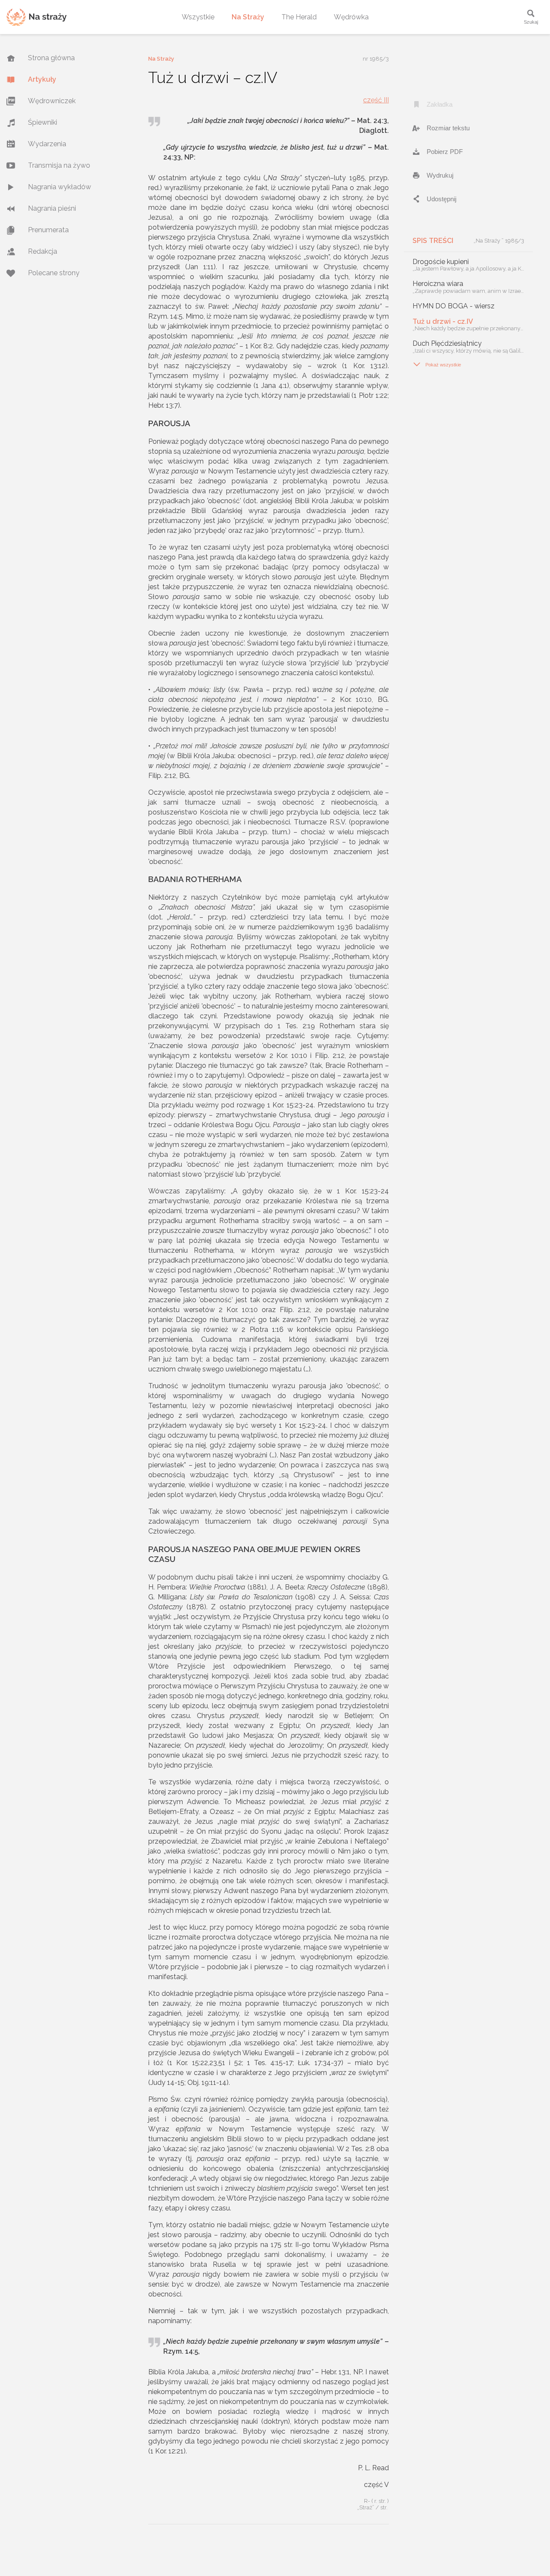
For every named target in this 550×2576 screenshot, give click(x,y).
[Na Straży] (37, 17)
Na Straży (248, 17)
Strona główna (51, 58)
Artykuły (42, 79)
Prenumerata (48, 230)
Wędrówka (351, 17)
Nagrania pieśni (52, 208)
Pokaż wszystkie (437, 364)
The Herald (299, 17)
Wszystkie (198, 17)
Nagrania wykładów (60, 187)
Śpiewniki (43, 122)
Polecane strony (54, 273)
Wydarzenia (47, 144)
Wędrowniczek (52, 101)
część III (376, 100)
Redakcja (43, 251)
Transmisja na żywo (59, 165)
